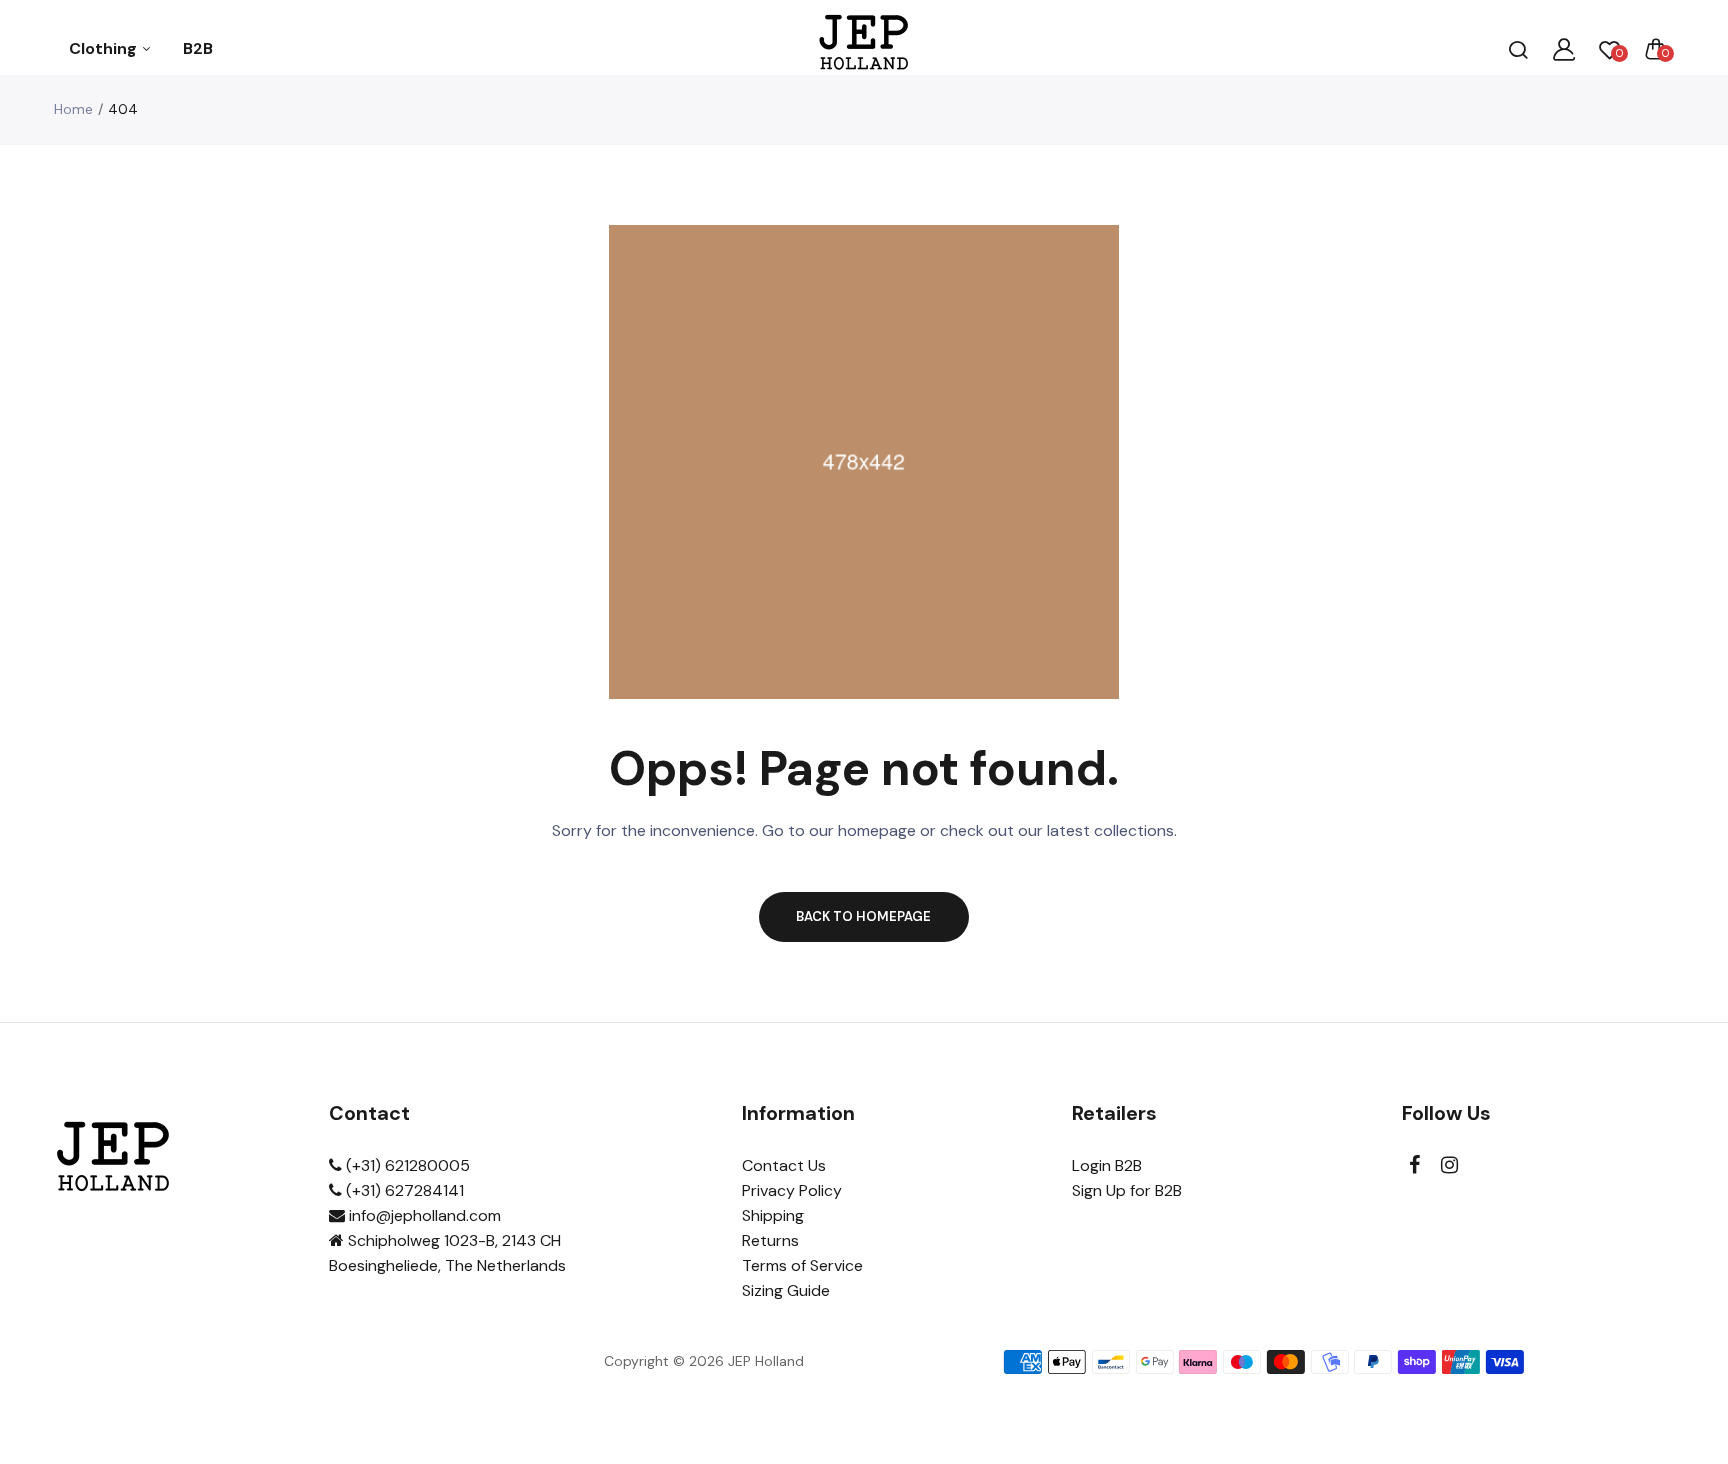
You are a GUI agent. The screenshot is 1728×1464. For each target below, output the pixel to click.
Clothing (105, 48)
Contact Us (784, 1165)
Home (73, 109)
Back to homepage (863, 916)
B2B (198, 48)
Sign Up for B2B (1127, 1190)
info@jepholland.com (423, 1215)
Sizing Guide (786, 1290)
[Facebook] (1414, 1165)
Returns (770, 1240)
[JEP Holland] (864, 48)
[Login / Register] (1564, 49)
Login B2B (1107, 1165)
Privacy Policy (792, 1190)
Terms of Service (802, 1265)
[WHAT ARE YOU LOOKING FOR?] (1518, 49)
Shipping (773, 1215)
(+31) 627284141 (403, 1190)
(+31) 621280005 (406, 1165)
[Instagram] (1449, 1165)
